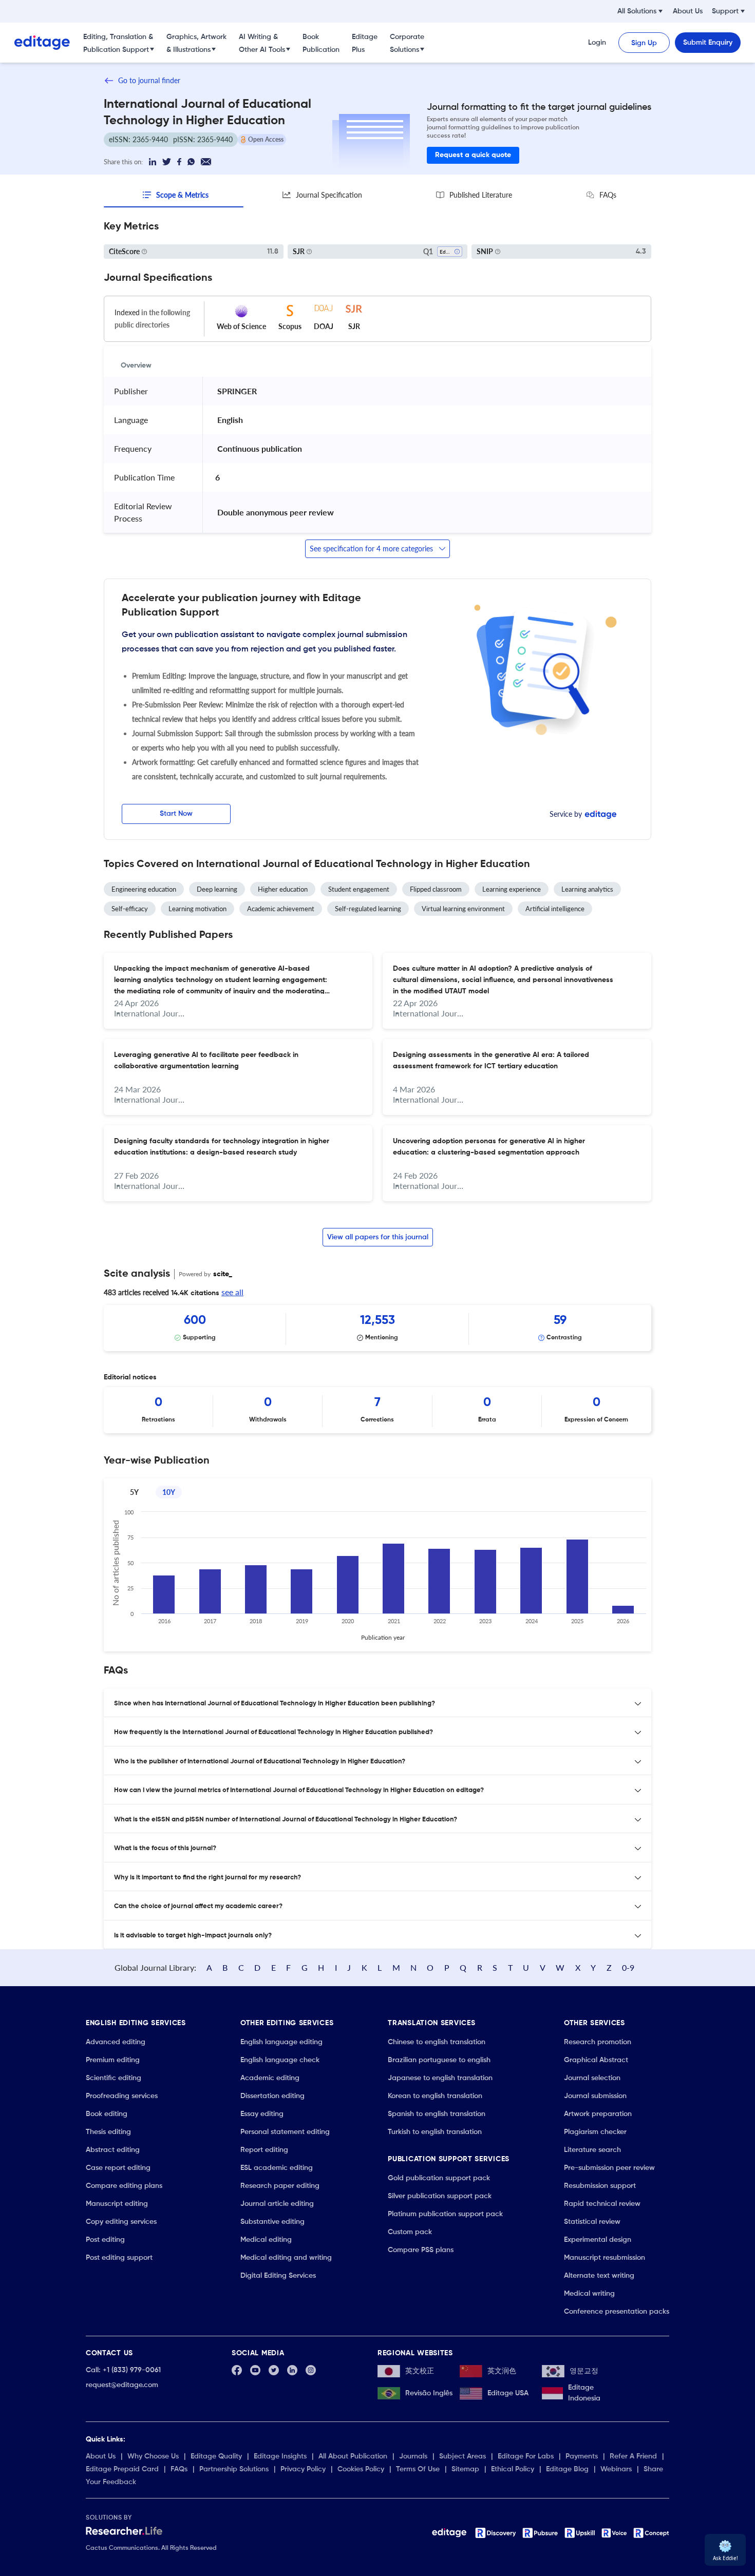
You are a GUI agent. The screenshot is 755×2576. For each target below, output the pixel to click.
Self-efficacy (130, 909)
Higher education (283, 889)
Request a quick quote (473, 155)
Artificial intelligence (555, 909)
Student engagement (359, 889)
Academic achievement (281, 909)
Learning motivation (197, 909)
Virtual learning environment (463, 909)
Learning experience (512, 889)
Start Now (176, 814)
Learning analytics (587, 889)
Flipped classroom (436, 889)
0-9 (628, 1967)
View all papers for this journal (378, 1237)
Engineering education (144, 889)
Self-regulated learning (368, 909)
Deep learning (217, 889)
